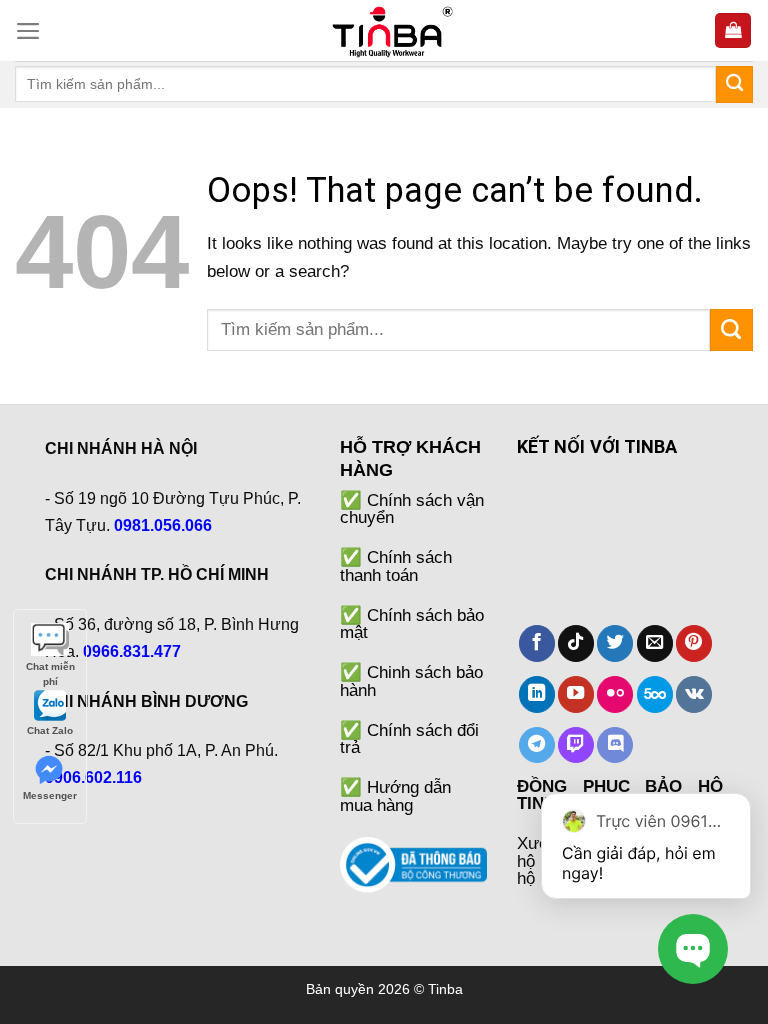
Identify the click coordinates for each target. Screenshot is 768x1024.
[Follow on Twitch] (576, 745)
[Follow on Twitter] (615, 643)
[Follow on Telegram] (537, 745)
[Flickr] (615, 694)
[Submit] (734, 84)
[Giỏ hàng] (733, 30)
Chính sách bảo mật (412, 623)
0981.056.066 (163, 525)
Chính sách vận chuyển (412, 508)
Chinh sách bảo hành (411, 680)
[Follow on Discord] (615, 745)
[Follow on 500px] (655, 694)
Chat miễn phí (50, 667)
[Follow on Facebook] (537, 643)
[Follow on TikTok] (576, 643)
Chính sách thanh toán (396, 565)
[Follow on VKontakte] (694, 694)
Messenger (50, 795)
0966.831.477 (132, 651)
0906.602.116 (93, 777)
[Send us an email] (655, 643)
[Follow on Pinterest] (694, 643)
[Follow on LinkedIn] (537, 694)
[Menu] (28, 31)
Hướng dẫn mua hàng (395, 795)
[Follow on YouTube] (576, 694)
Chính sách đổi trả (409, 738)
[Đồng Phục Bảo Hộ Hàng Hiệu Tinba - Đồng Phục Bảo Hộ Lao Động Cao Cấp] (384, 30)
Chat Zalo (50, 730)
